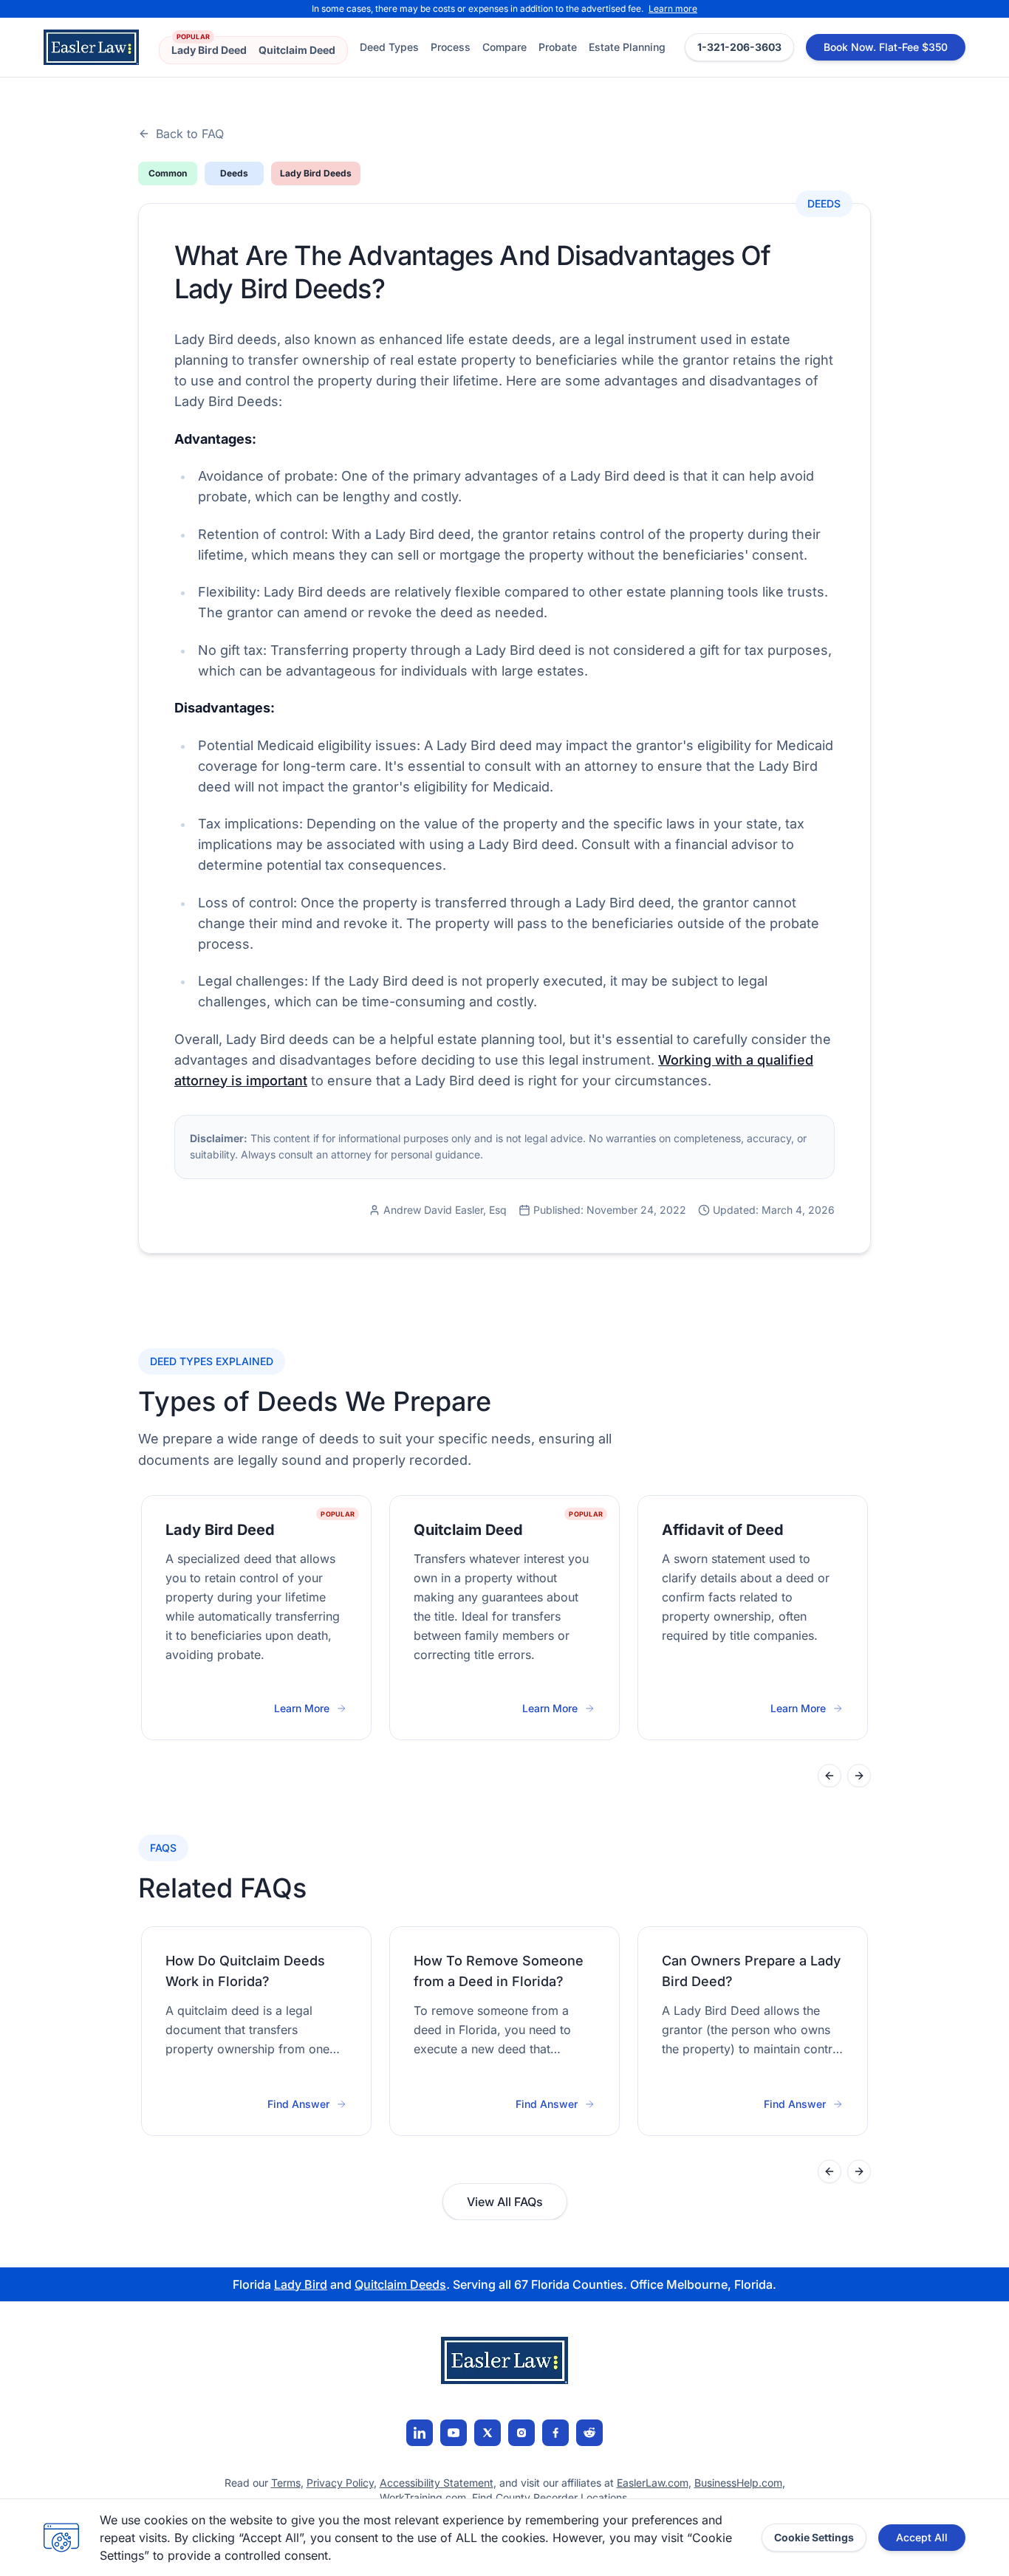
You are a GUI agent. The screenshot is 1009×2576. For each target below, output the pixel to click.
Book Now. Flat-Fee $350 (886, 47)
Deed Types (389, 47)
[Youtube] (454, 2433)
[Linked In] (420, 2433)
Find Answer (298, 2104)
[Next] (859, 1776)
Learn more (673, 8)
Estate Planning (627, 47)
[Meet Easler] (488, 2433)
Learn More (311, 1709)
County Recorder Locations (561, 2497)
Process (451, 47)
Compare (504, 47)
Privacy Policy (340, 2483)
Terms (286, 2483)
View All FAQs (505, 2202)
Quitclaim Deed (297, 50)
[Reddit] (589, 2433)
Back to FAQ (190, 134)
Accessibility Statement (437, 2483)
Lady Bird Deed (209, 50)
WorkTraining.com (423, 2497)
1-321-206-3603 (739, 47)
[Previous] (830, 1776)
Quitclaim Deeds (400, 2284)
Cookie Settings (814, 2537)
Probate (558, 47)
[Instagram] (521, 2433)
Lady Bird (301, 2284)
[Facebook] (555, 2433)
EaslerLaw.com (653, 2483)
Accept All (922, 2537)
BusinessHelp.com (738, 2483)
